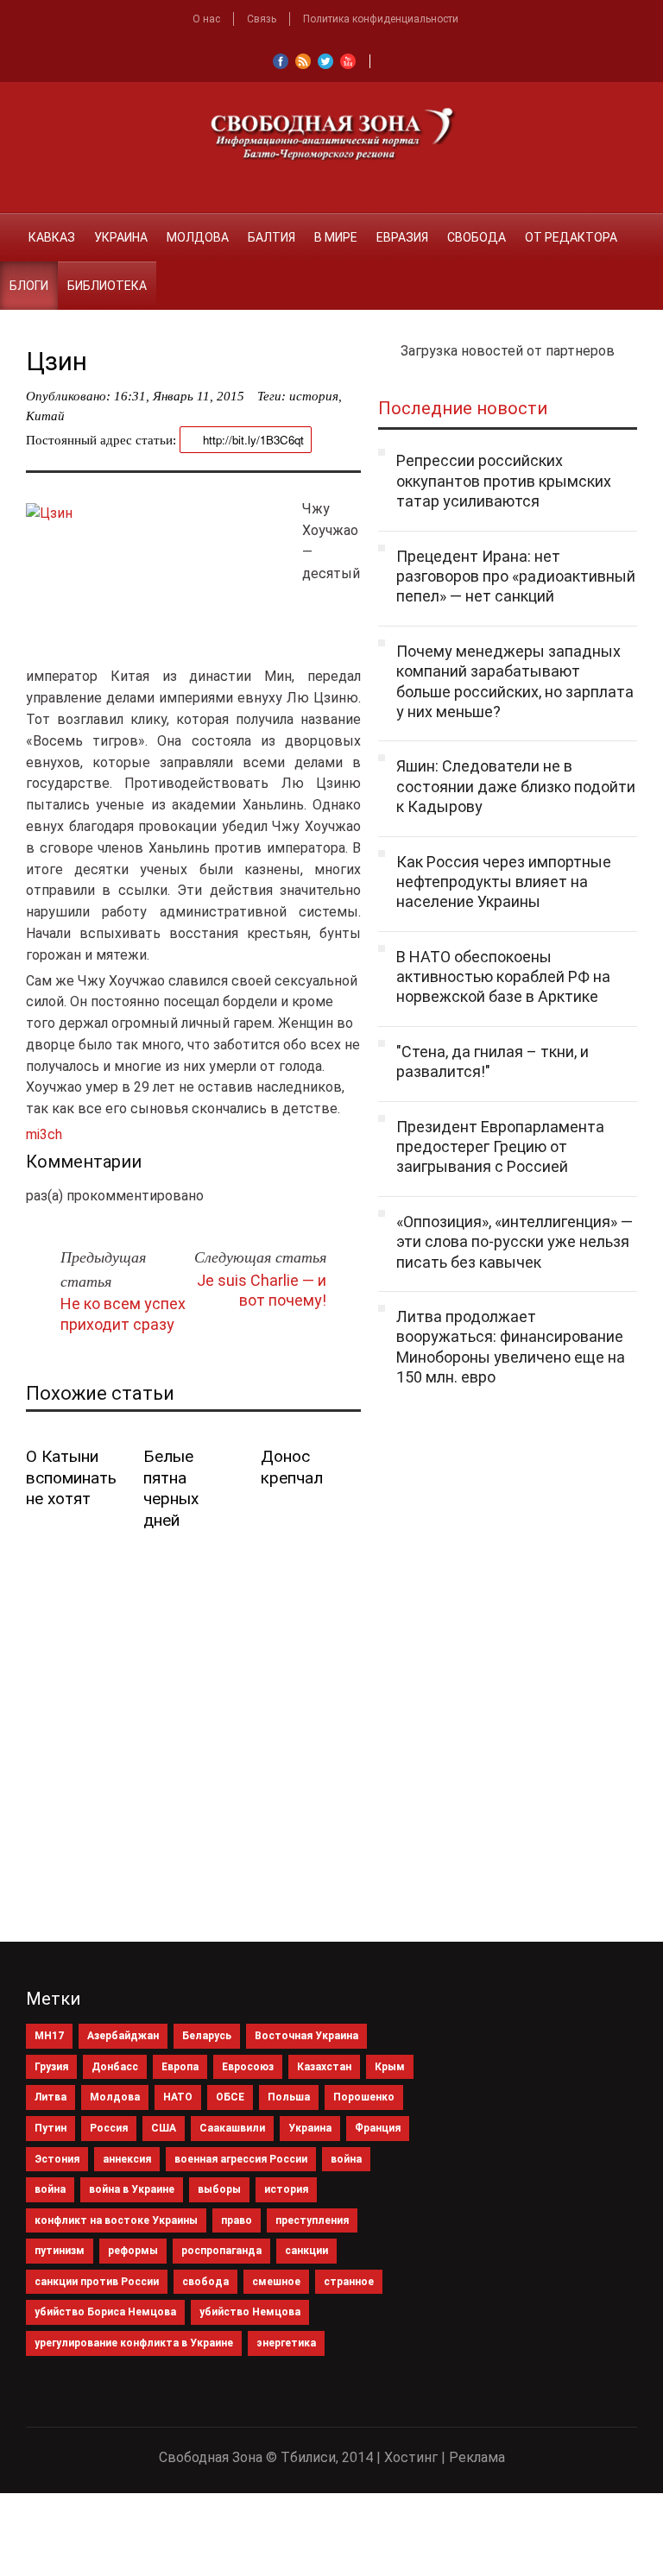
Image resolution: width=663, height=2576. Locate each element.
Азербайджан (123, 2036)
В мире (336, 237)
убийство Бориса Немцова (105, 2312)
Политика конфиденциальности (381, 19)
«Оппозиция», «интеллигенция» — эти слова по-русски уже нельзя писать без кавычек (515, 1242)
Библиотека (107, 286)
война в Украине (132, 2189)
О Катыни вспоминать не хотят (71, 1477)
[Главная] (9, 227)
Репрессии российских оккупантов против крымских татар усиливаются (504, 481)
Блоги (29, 286)
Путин (51, 2128)
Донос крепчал (292, 1467)
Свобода (477, 237)
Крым (390, 2067)
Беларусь (207, 2036)
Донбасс (115, 2067)
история (314, 396)
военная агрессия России (241, 2159)
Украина (121, 237)
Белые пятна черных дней (171, 1488)
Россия (109, 2128)
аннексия (127, 2159)
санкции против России (97, 2282)
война (346, 2159)
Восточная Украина (306, 2036)
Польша (289, 2097)
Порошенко (364, 2097)
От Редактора (571, 237)
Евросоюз (248, 2067)
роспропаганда (221, 2251)
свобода (205, 2282)
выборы (219, 2189)
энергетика (286, 2343)
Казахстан (324, 2067)
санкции (306, 2251)
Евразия (402, 237)
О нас (206, 19)
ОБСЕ (230, 2097)
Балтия (272, 237)
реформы (133, 2251)
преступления (312, 2220)
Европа (180, 2067)
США (164, 2128)
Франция (378, 2128)
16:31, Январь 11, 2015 (179, 396)
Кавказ (52, 237)
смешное (276, 2282)
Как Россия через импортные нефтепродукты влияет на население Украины (504, 882)
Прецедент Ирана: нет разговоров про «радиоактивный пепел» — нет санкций (516, 576)
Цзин (57, 361)
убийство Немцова (250, 2312)
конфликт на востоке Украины (116, 2220)
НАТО (178, 2097)
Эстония (57, 2159)
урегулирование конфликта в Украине (134, 2343)
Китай (45, 416)
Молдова (198, 237)
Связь (262, 19)
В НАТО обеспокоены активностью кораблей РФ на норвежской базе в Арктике (503, 977)
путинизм (60, 2251)
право (237, 2220)
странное (349, 2282)
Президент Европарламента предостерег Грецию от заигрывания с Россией (500, 1147)
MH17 (49, 2036)
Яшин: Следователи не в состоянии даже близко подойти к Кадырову (516, 786)
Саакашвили (232, 2128)
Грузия (51, 2067)
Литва (51, 2097)
